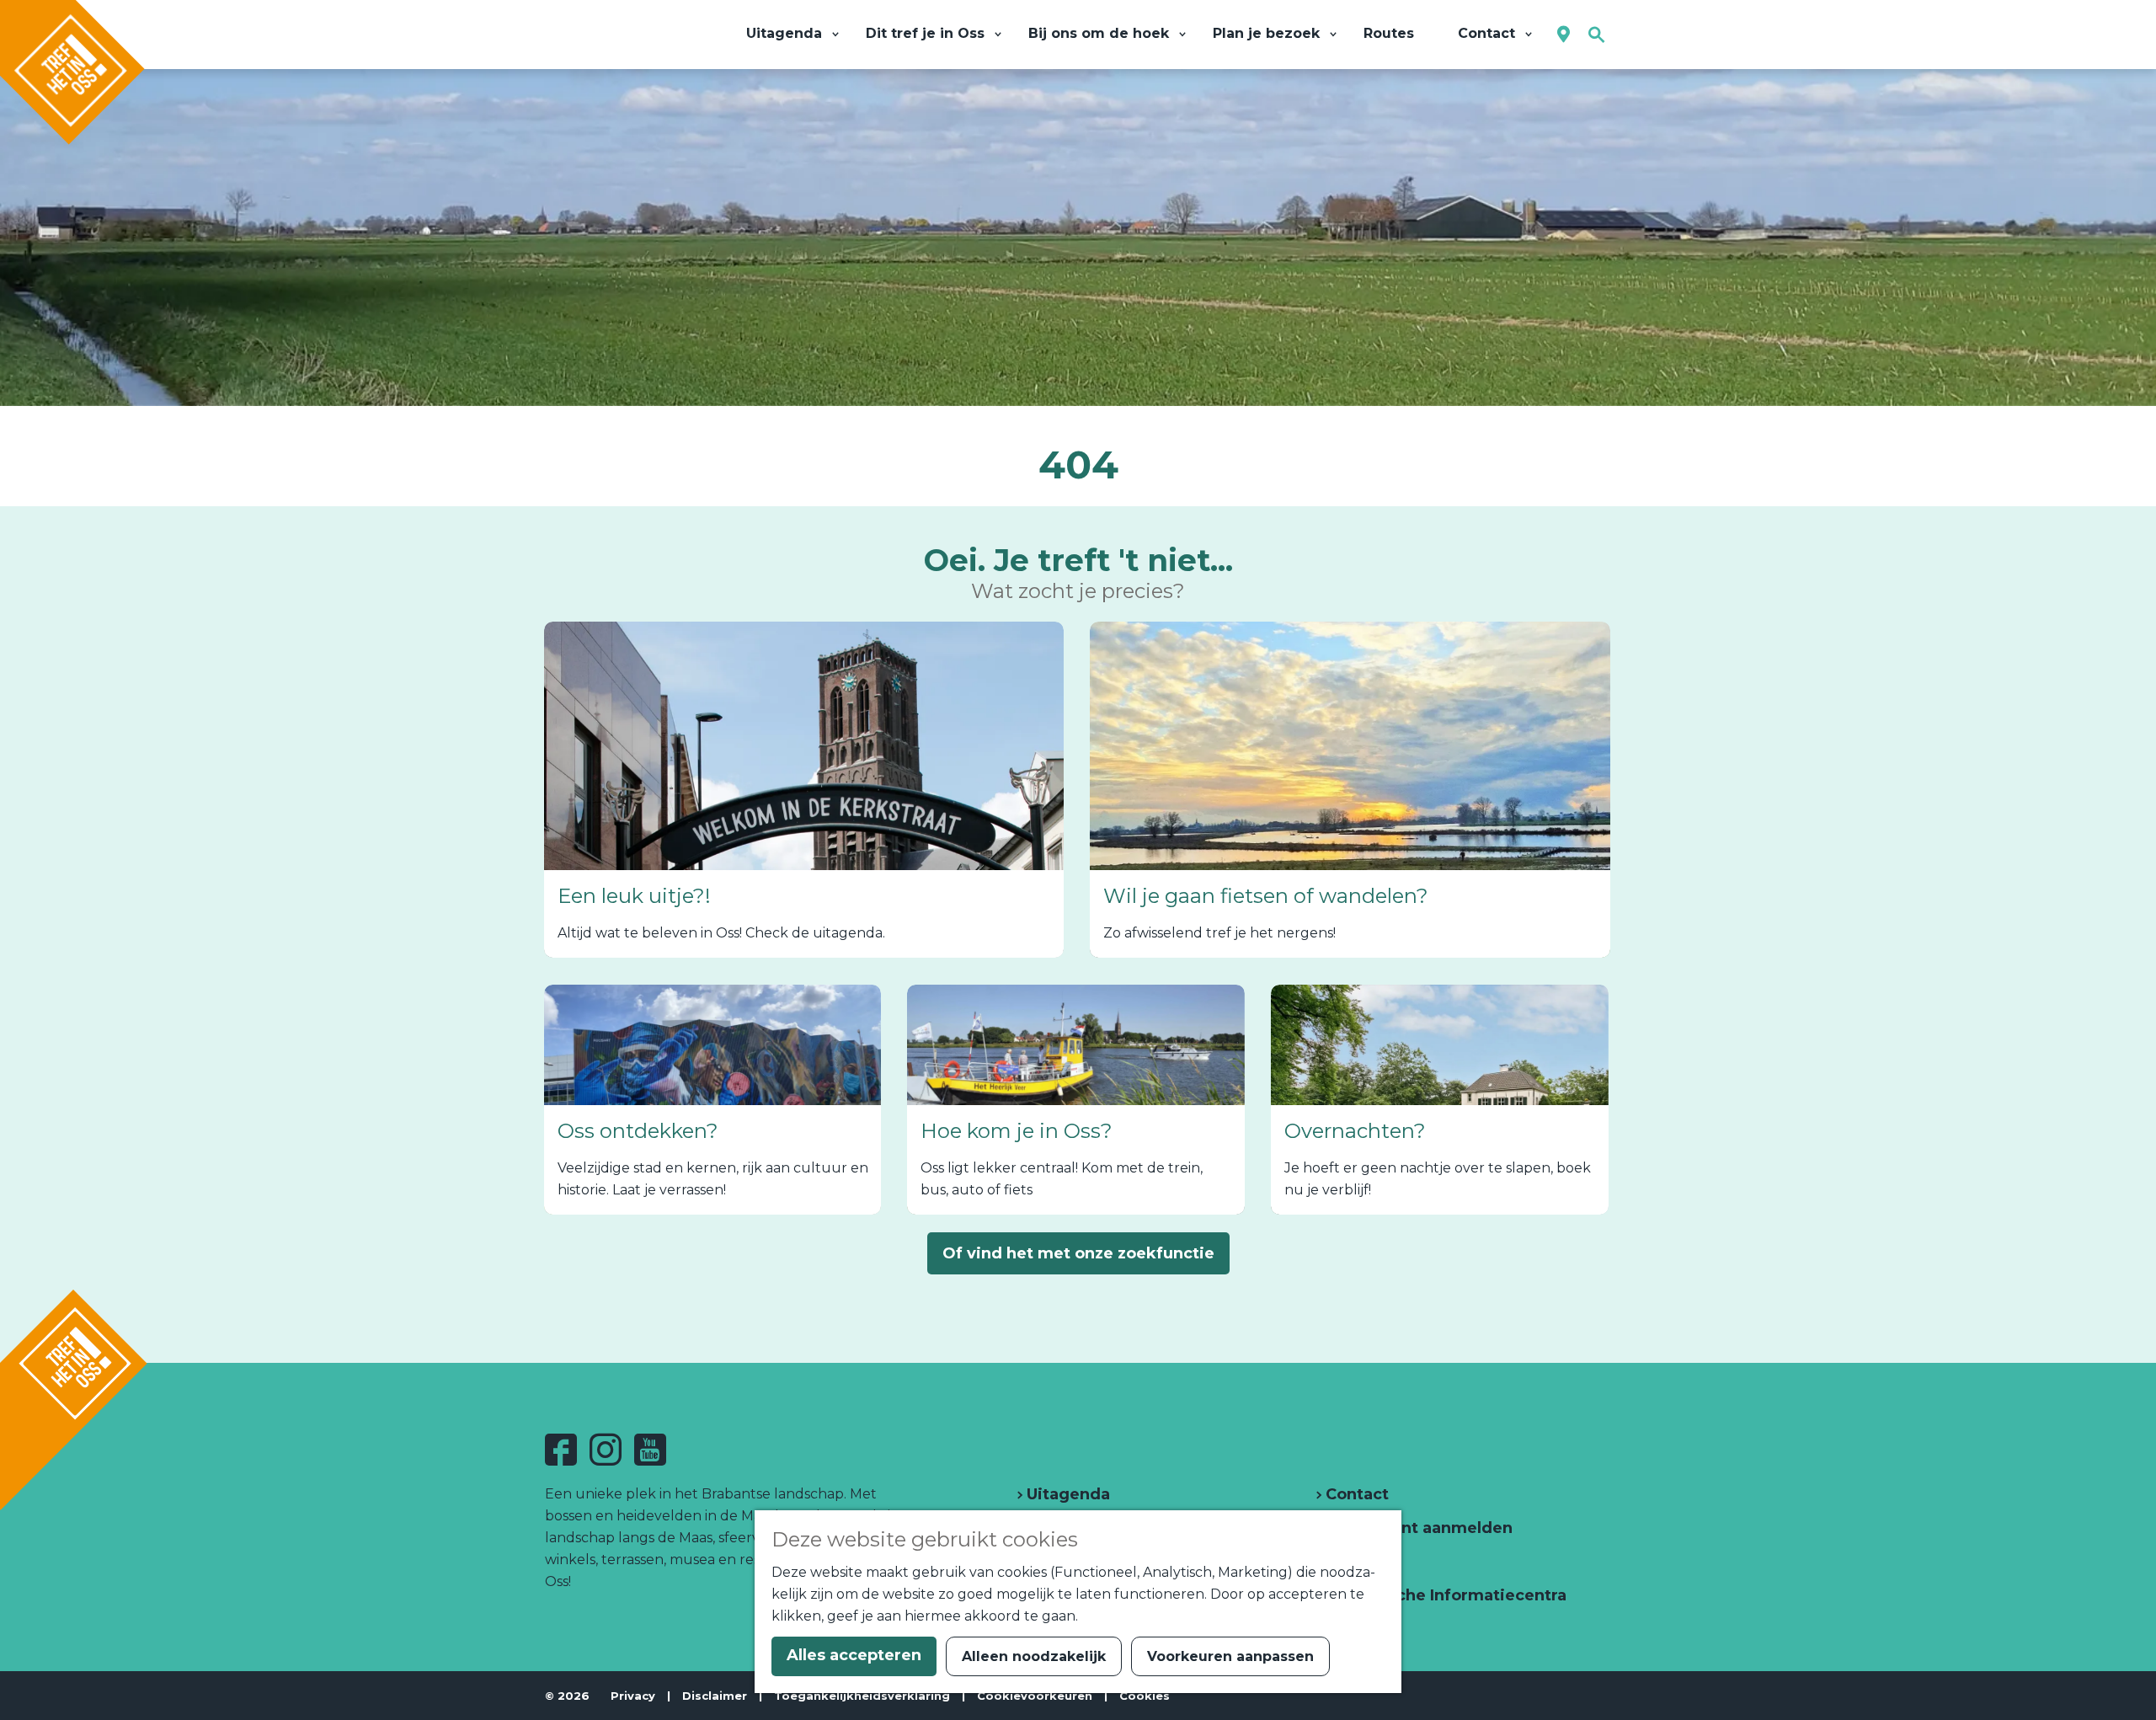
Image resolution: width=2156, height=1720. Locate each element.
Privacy (633, 1696)
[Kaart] (1564, 35)
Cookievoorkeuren (1035, 1696)
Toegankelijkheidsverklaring (862, 1696)
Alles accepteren (854, 1655)
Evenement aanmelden (1417, 1528)
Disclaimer (715, 1696)
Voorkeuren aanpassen (1230, 1656)
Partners (1358, 1562)
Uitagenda (1066, 1494)
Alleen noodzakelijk (1034, 1656)
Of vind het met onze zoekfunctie (1078, 1253)
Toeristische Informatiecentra (1444, 1595)
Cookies (1145, 1696)
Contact (1355, 1494)
